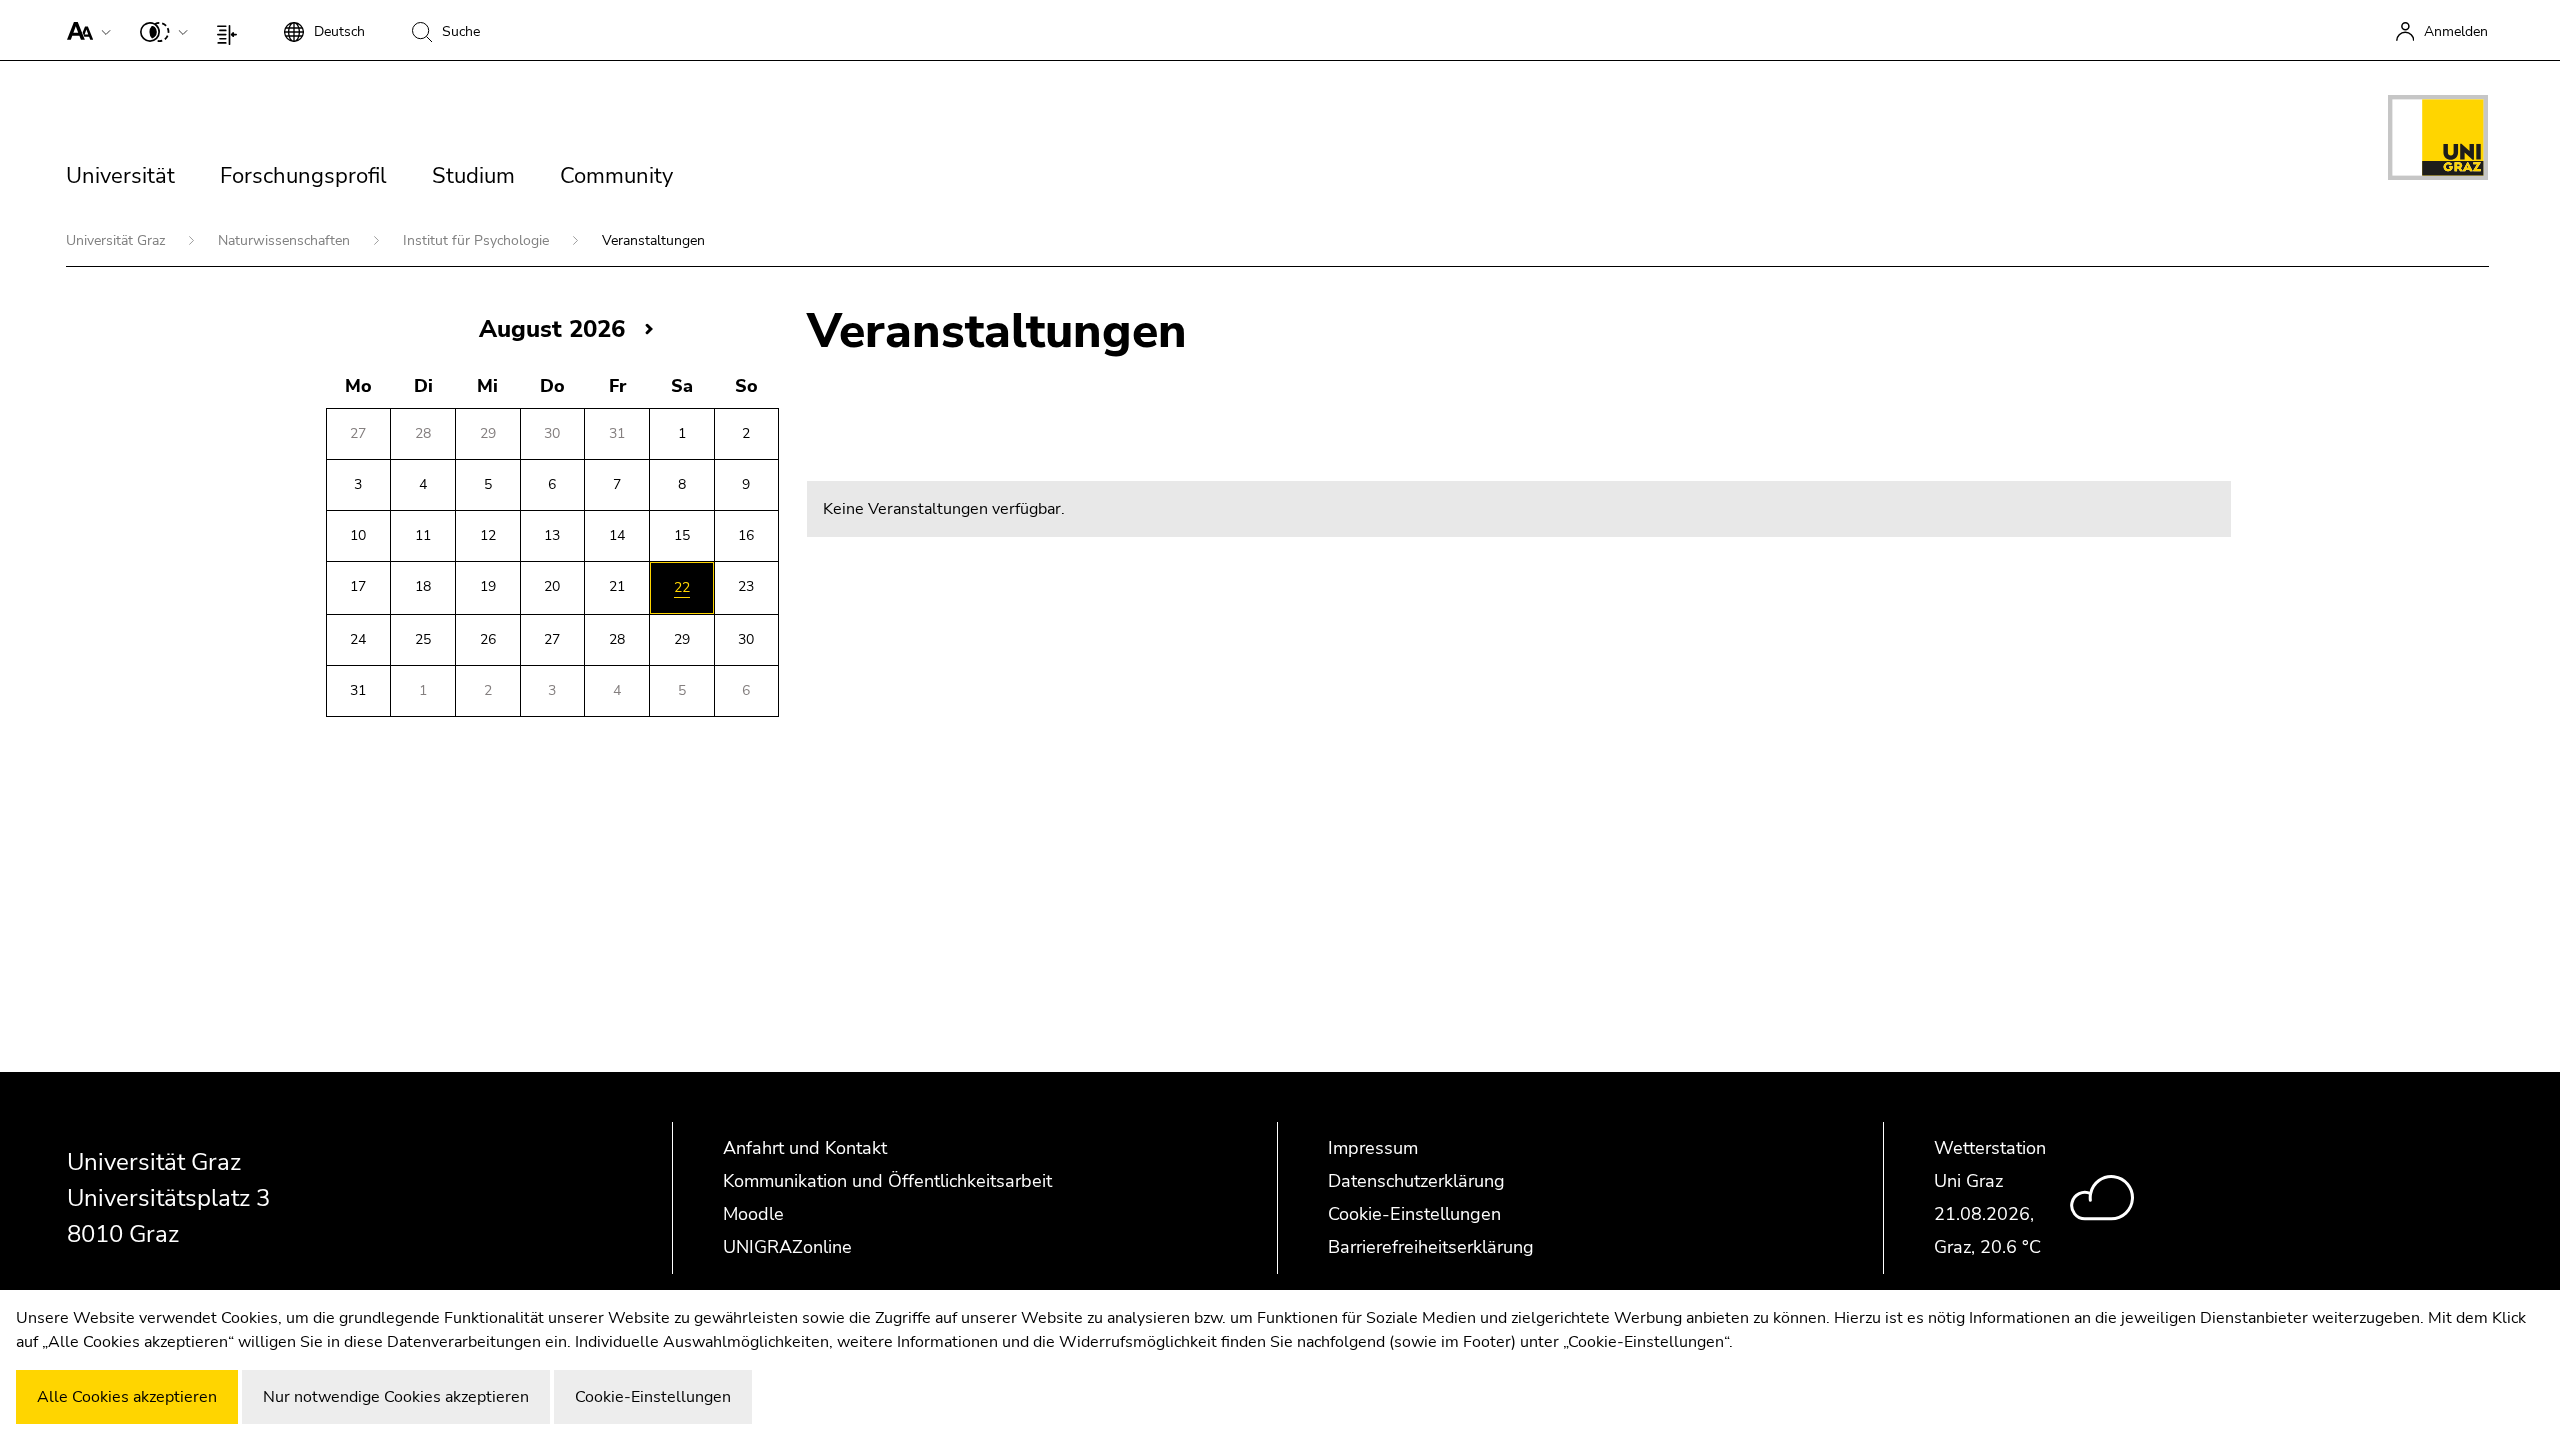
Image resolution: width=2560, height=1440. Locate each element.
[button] (84, 30)
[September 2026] (649, 328)
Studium (473, 176)
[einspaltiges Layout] (231, 30)
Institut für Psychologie (478, 240)
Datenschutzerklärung (1416, 1181)
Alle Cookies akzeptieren (127, 1397)
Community (616, 176)
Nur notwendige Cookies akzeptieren (396, 1397)
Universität (120, 176)
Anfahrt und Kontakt (805, 1148)
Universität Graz (117, 240)
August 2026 (552, 329)
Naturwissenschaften (286, 240)
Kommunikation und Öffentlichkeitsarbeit (887, 1181)
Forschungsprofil (303, 176)
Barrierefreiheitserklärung (1431, 1247)
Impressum (1373, 1148)
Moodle (753, 1214)
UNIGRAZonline (787, 1247)
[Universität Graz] (2438, 141)
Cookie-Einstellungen (1414, 1214)
